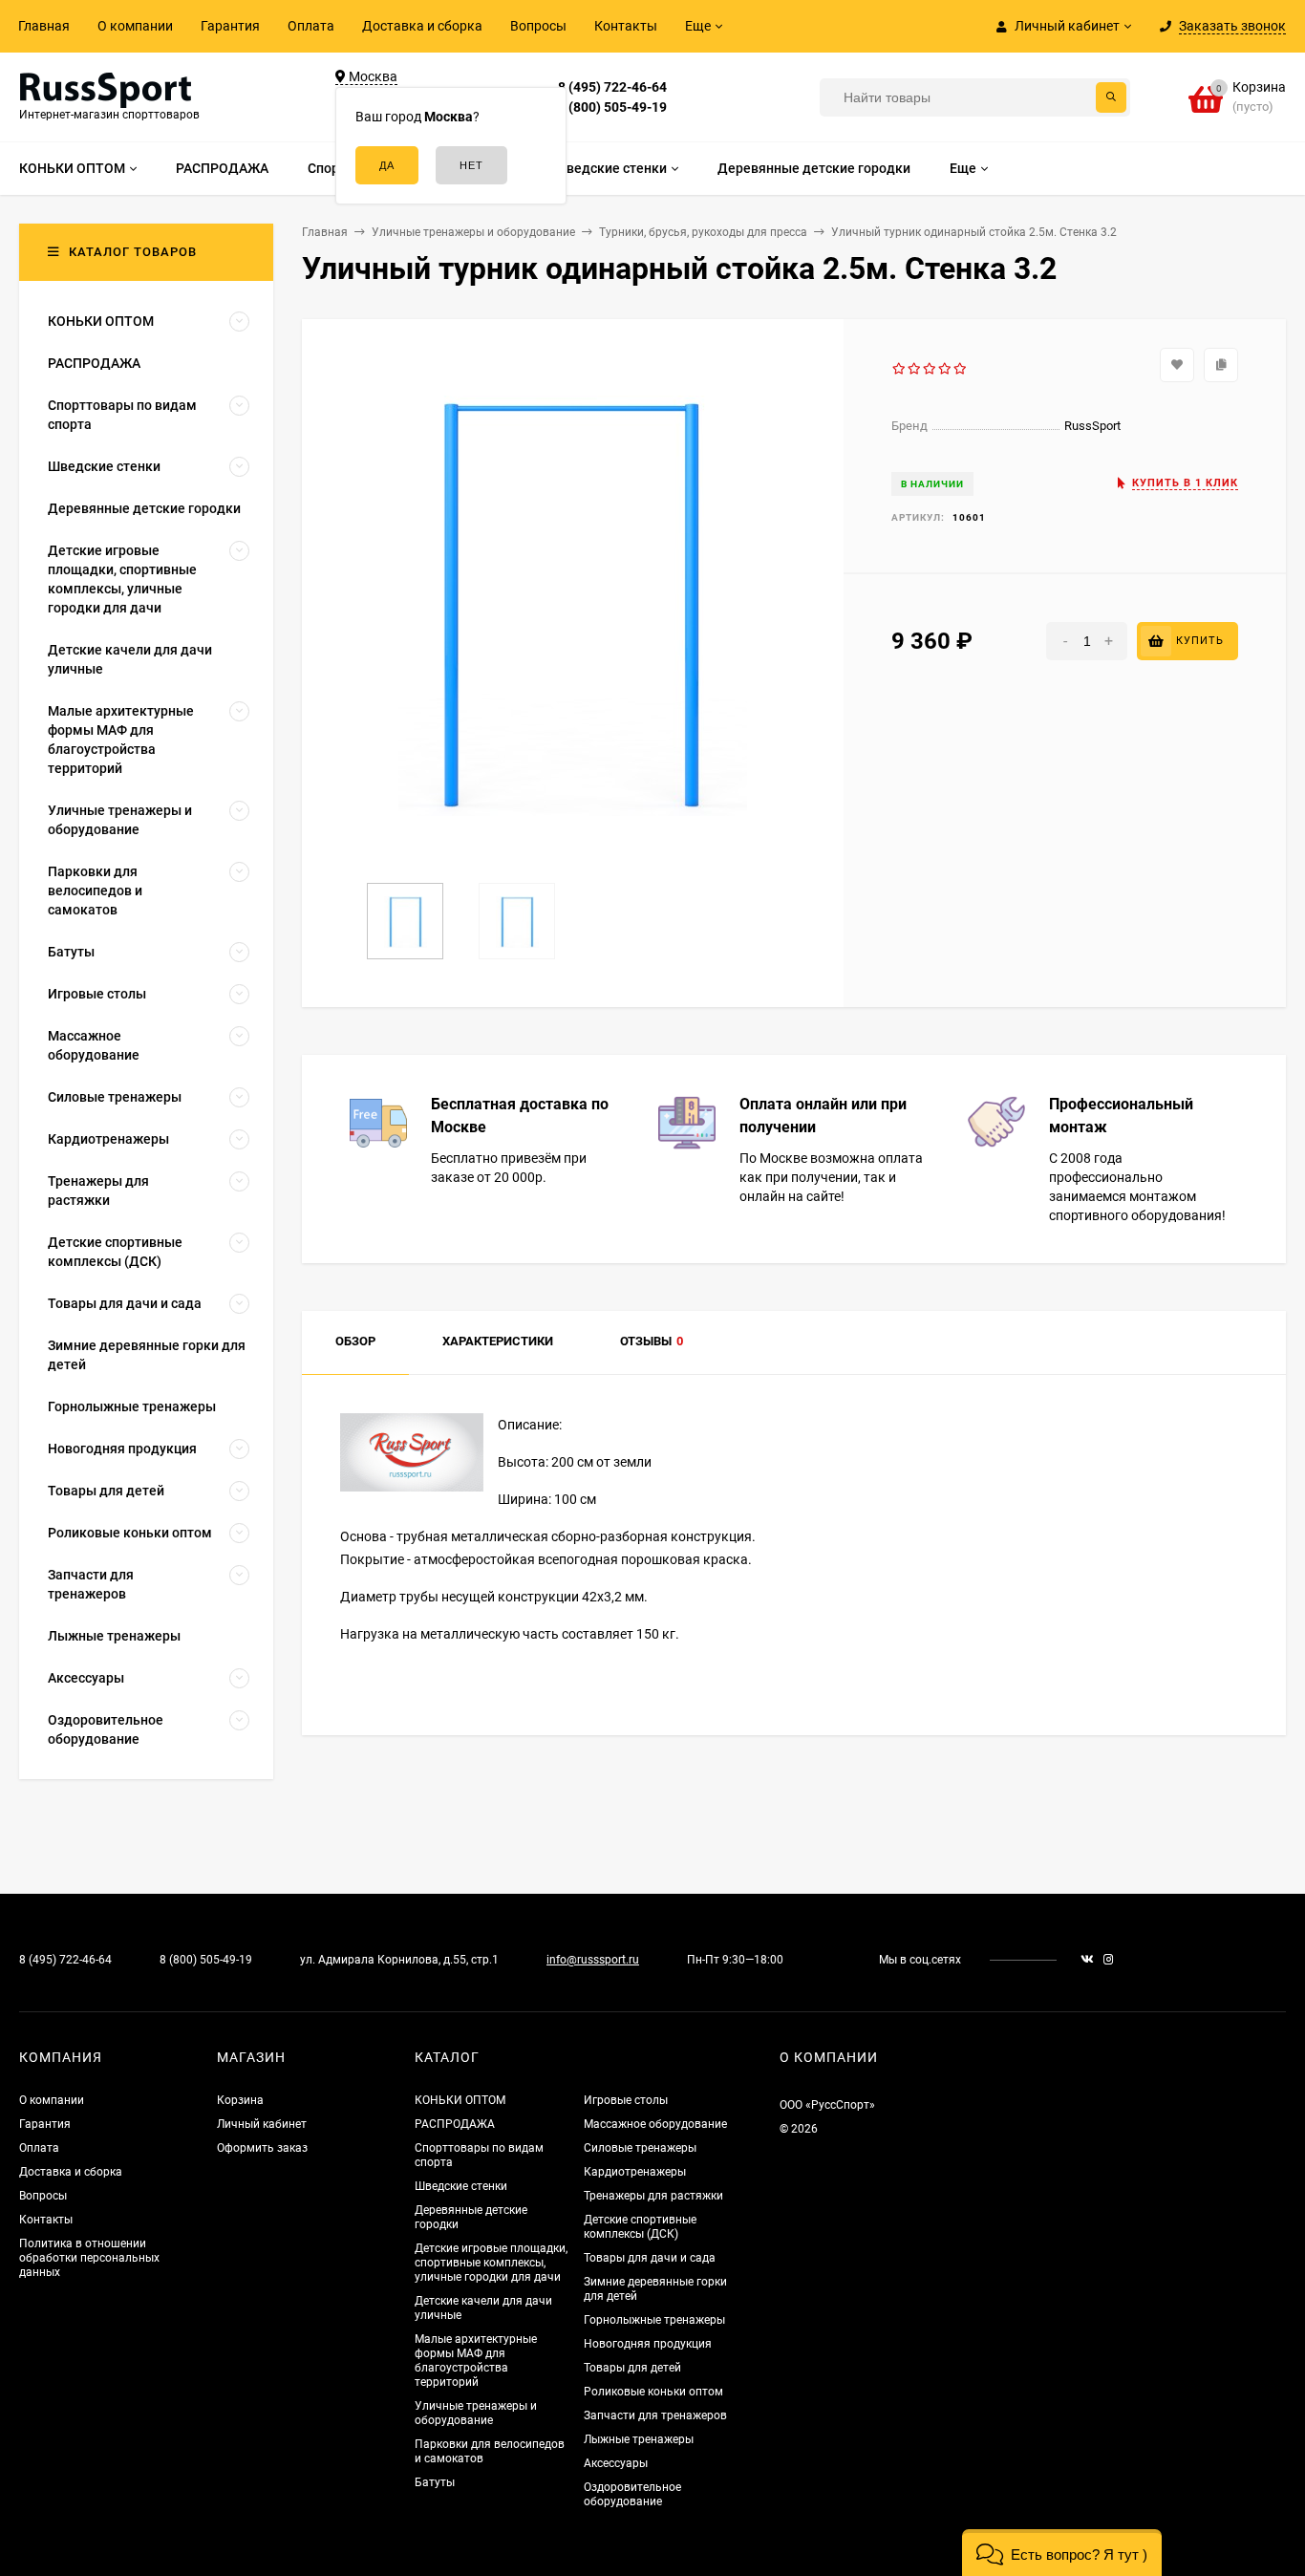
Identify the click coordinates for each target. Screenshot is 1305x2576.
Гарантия (230, 26)
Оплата (311, 26)
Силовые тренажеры (640, 2148)
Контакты (626, 26)
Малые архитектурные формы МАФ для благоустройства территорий (476, 2361)
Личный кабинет (262, 2124)
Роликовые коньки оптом (653, 2392)
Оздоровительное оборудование (632, 2494)
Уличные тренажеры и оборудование (476, 2413)
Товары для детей (632, 2368)
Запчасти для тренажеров (655, 2415)
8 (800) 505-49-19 (612, 107)
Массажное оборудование (655, 2124)
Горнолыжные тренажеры (654, 2320)
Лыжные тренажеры (639, 2439)
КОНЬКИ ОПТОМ (460, 2100)
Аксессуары (616, 2463)
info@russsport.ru (593, 1960)
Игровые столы (626, 2100)
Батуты (435, 2482)
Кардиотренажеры (635, 2172)
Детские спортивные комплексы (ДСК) (640, 2227)
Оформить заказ (262, 2148)
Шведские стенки (461, 2186)
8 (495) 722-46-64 (612, 87)
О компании (135, 26)
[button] (1062, 2553)
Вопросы (538, 26)
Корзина (240, 2100)
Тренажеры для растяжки (653, 2196)
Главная (44, 26)
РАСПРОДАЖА (455, 2124)
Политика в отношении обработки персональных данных (89, 2258)
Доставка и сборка (422, 26)
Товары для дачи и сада (650, 2258)
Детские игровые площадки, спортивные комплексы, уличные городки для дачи (491, 2263)
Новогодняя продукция (648, 2344)
